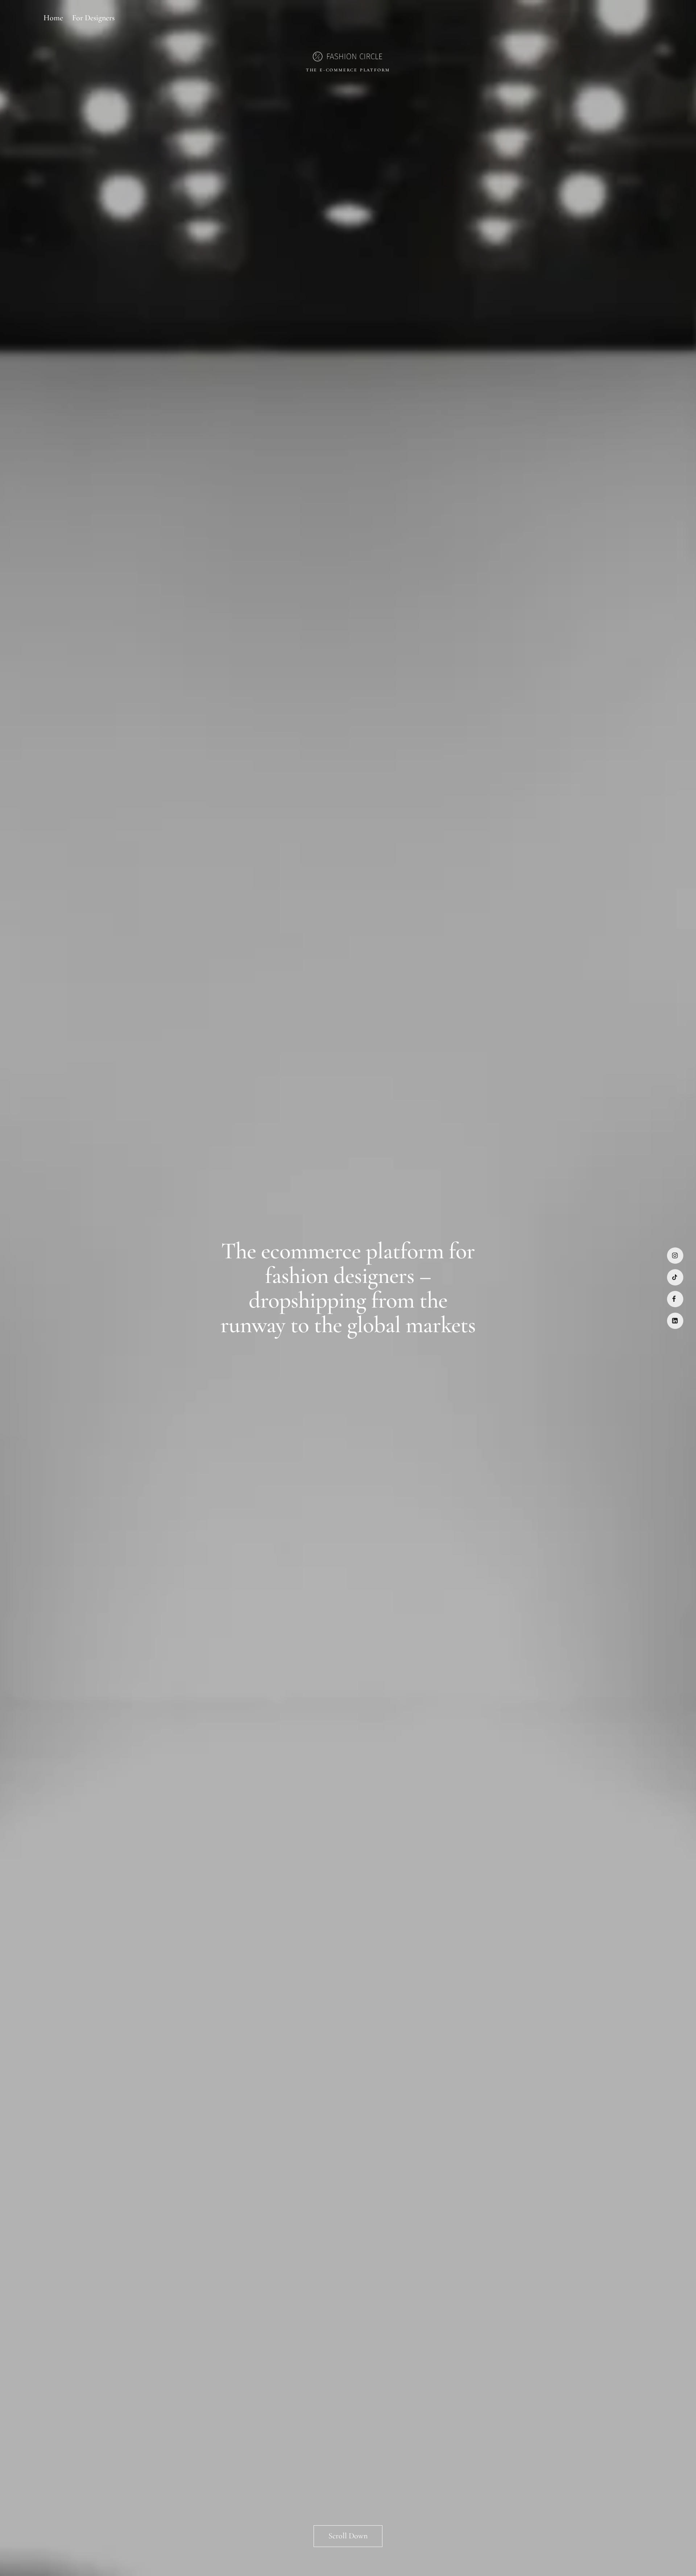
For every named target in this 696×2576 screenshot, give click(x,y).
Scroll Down (348, 2536)
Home (53, 18)
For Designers (93, 18)
